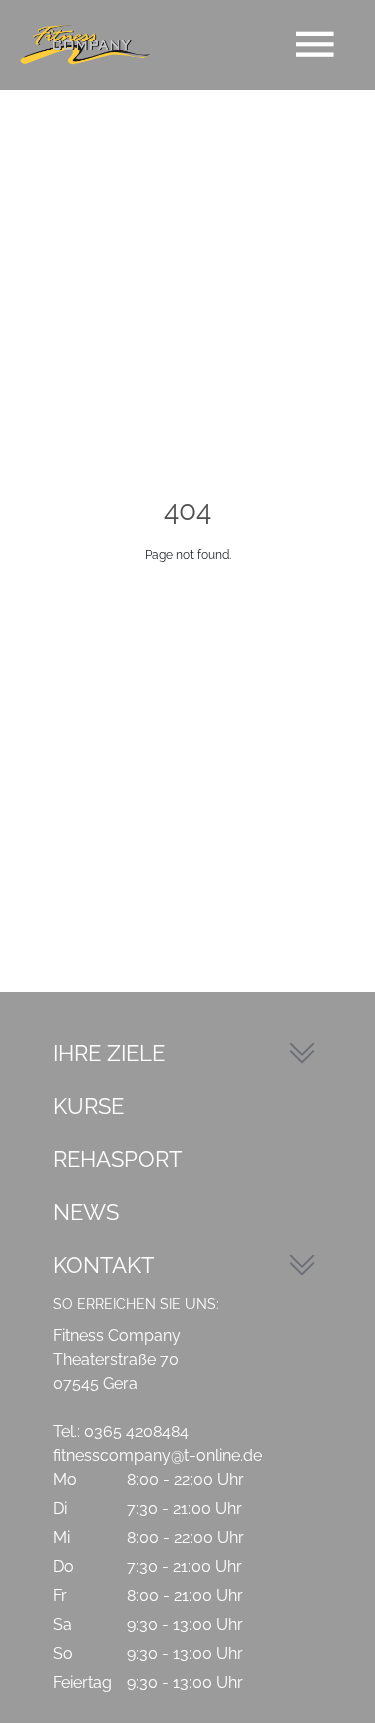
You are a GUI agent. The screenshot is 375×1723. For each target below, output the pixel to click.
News (86, 1212)
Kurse (88, 1106)
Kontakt (103, 1265)
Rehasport (117, 1159)
